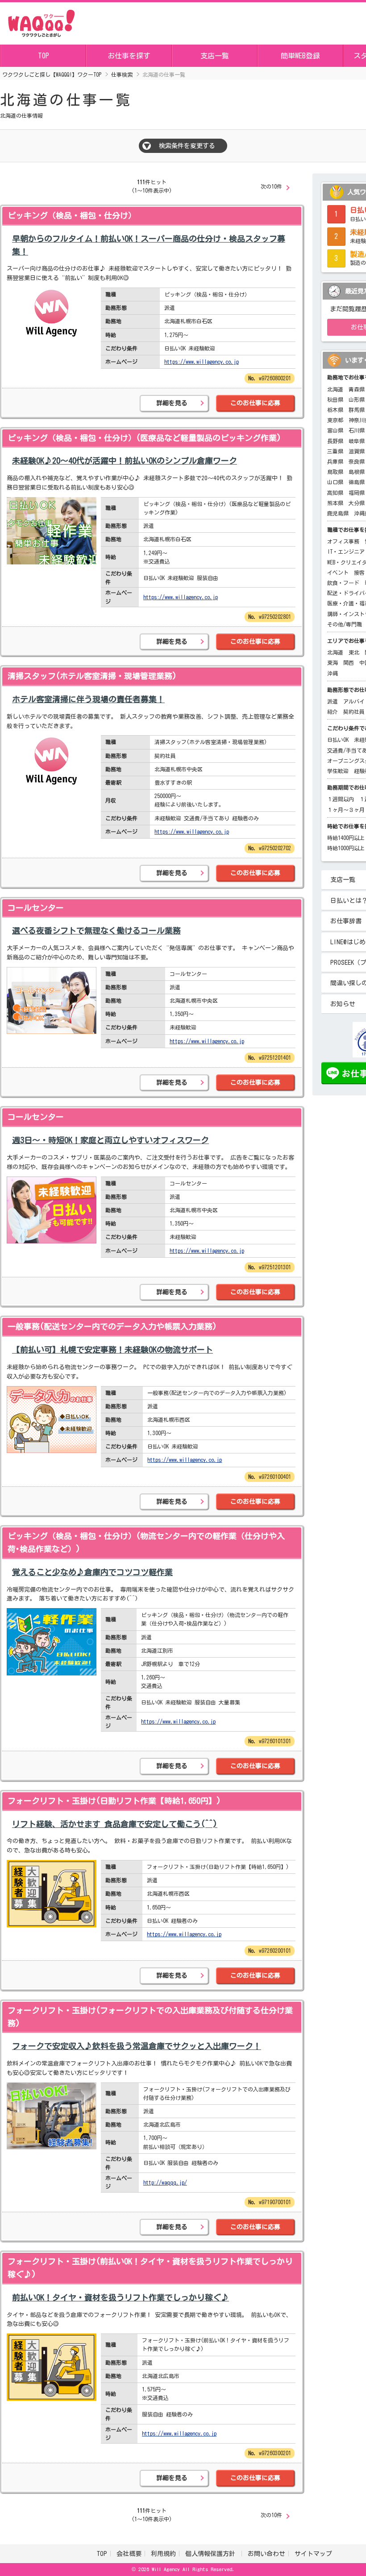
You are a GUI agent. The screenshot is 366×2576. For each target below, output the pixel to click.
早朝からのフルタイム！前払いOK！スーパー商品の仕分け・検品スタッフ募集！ (149, 245)
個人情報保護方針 (212, 2554)
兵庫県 (335, 461)
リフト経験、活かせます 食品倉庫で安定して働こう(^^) (115, 1824)
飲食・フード (343, 583)
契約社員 (354, 712)
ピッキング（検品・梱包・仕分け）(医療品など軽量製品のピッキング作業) (144, 438)
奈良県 (357, 461)
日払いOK (338, 740)
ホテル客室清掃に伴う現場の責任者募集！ (88, 699)
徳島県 (357, 482)
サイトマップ (313, 2554)
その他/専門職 (345, 624)
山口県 (335, 482)
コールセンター (36, 908)
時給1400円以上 (346, 838)
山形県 (357, 399)
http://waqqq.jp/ (165, 2182)
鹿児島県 (338, 513)
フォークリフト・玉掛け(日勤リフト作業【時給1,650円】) (114, 1801)
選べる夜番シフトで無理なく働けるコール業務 (96, 930)
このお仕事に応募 (255, 403)
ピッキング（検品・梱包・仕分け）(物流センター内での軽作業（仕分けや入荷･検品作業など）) (146, 1542)
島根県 (357, 472)
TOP (44, 56)
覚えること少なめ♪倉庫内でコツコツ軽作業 (92, 1572)
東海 (333, 663)
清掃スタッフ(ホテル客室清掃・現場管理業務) (92, 676)
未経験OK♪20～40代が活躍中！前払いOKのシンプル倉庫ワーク (125, 461)
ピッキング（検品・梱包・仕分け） (72, 215)
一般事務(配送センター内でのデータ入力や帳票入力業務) (112, 1326)
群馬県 (357, 410)
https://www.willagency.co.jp (202, 362)
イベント (338, 572)
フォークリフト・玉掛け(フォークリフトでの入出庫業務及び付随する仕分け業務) (150, 2017)
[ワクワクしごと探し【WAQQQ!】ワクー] (41, 22)
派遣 (333, 701)
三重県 (335, 451)
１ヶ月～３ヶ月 (346, 810)
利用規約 (163, 2554)
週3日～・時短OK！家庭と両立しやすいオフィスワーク (110, 1140)
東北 (354, 652)
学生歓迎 (338, 771)
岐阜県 (357, 441)
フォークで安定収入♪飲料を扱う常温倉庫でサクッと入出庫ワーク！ (137, 2046)
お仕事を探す (129, 56)
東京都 (335, 420)
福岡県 (357, 493)
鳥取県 (335, 472)
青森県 (357, 389)
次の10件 (271, 186)
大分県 (357, 503)
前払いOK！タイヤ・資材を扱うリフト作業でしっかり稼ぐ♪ (121, 2297)
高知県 (335, 493)
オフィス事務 (343, 541)
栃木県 (335, 410)
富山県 (335, 430)
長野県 (335, 441)
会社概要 (129, 2554)
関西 (349, 663)
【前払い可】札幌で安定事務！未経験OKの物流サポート (112, 1350)
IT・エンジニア (346, 551)
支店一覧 (215, 56)
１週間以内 (341, 799)
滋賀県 (357, 451)
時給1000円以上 (346, 848)
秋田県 (335, 399)
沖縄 (333, 673)
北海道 (335, 389)
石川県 (357, 430)
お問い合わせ (266, 2554)
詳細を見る (172, 403)
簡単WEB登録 (300, 56)
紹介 (333, 712)
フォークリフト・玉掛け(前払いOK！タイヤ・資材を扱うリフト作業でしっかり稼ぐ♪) (150, 2268)
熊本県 (335, 503)
